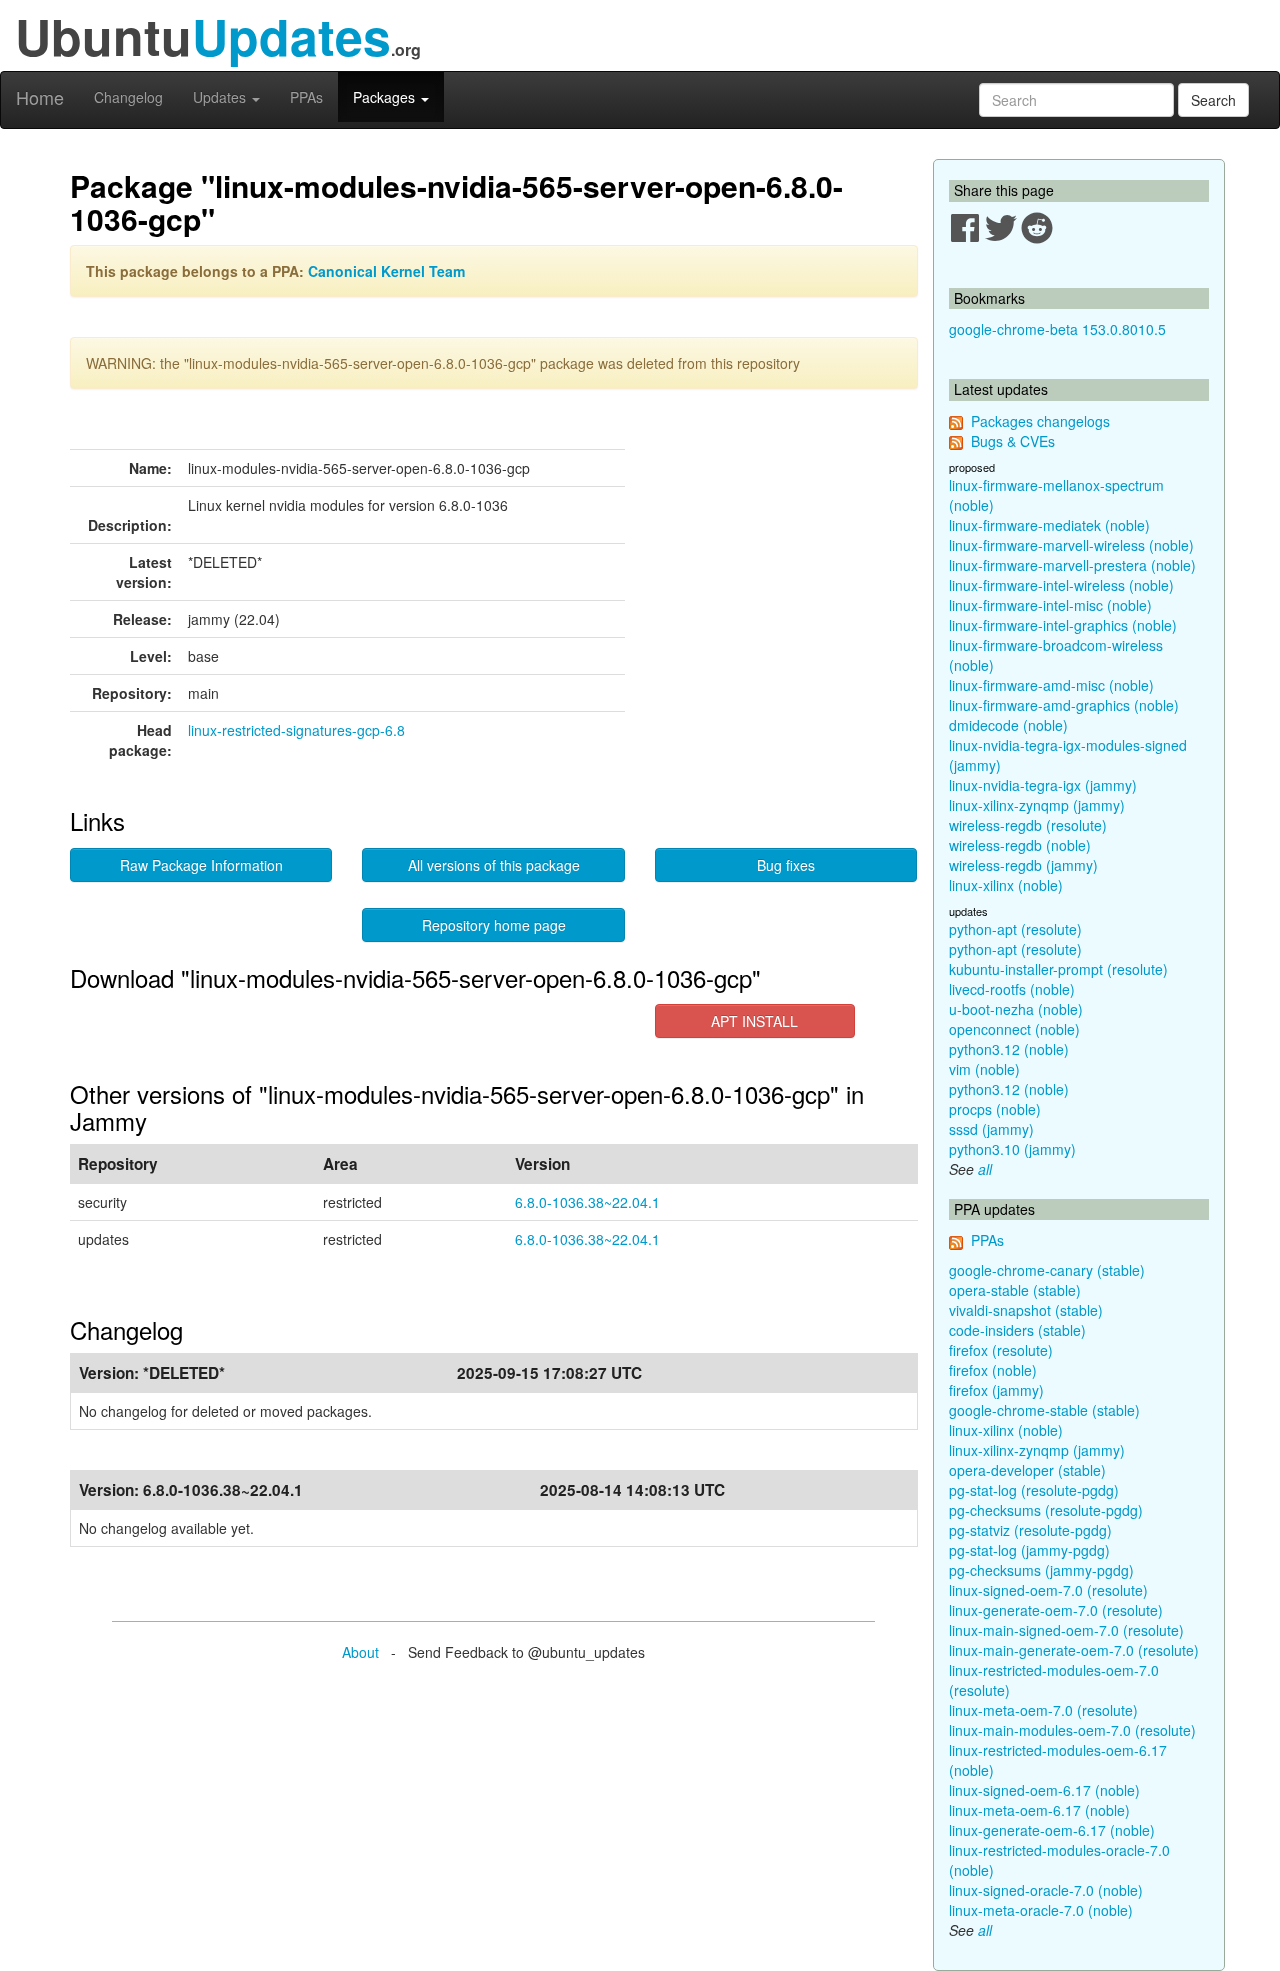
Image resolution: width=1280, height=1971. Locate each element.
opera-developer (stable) (1027, 1470)
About (360, 1652)
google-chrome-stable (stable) (1044, 1410)
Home (40, 97)
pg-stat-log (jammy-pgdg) (1029, 1550)
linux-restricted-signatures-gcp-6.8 (296, 730)
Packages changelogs (1040, 421)
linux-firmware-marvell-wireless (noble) (1071, 545)
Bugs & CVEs (1013, 441)
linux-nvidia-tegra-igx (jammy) (1043, 785)
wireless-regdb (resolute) (1028, 825)
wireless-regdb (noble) (1020, 845)
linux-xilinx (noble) (1006, 885)
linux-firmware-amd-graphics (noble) (1064, 705)
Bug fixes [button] (786, 865)
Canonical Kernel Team (386, 271)
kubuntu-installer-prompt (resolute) (1058, 969)
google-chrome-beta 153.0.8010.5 (1057, 329)
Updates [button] (221, 97)
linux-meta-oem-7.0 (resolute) (1043, 1710)
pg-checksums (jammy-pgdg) (1041, 1570)
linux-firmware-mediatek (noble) (1049, 525)
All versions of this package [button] (494, 865)
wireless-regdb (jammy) (1023, 865)
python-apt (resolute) (1015, 929)
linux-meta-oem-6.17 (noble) (1039, 1810)
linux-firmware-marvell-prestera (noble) (1072, 565)
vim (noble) (984, 1069)
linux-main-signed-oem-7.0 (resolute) (1066, 1630)
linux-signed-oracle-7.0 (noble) (1046, 1890)
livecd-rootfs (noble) (1012, 989)
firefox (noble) (993, 1370)
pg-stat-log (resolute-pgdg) (1034, 1490)
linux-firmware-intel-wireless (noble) (1061, 585)
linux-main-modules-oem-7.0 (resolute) (1072, 1730)
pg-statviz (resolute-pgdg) (1030, 1530)
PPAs (306, 97)
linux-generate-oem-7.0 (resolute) (1056, 1610)
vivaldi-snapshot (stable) (1026, 1310)
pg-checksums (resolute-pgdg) (1046, 1510)
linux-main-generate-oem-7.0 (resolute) (1074, 1650)
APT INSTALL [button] (754, 1021)
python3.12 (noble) (1009, 1049)
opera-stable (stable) (1015, 1290)
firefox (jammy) (996, 1390)
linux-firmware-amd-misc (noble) (1051, 685)
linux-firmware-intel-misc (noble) (1050, 605)
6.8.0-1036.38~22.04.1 (587, 1202)
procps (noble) (995, 1109)
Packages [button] (386, 97)
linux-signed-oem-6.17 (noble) (1044, 1790)
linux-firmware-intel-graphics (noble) (1063, 625)
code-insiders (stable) (1017, 1330)
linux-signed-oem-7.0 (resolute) (1048, 1590)
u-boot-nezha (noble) (1016, 1009)
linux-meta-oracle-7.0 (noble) (1041, 1910)
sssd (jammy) (991, 1129)
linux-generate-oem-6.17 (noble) (1052, 1830)
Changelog (128, 97)
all (985, 1169)
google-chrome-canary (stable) (1047, 1270)
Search (1213, 100)
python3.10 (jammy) (1012, 1149)
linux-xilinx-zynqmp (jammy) (1037, 805)
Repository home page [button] (494, 925)
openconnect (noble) (1014, 1029)
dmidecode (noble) (1008, 725)
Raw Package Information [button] (201, 865)
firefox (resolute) (1001, 1350)
